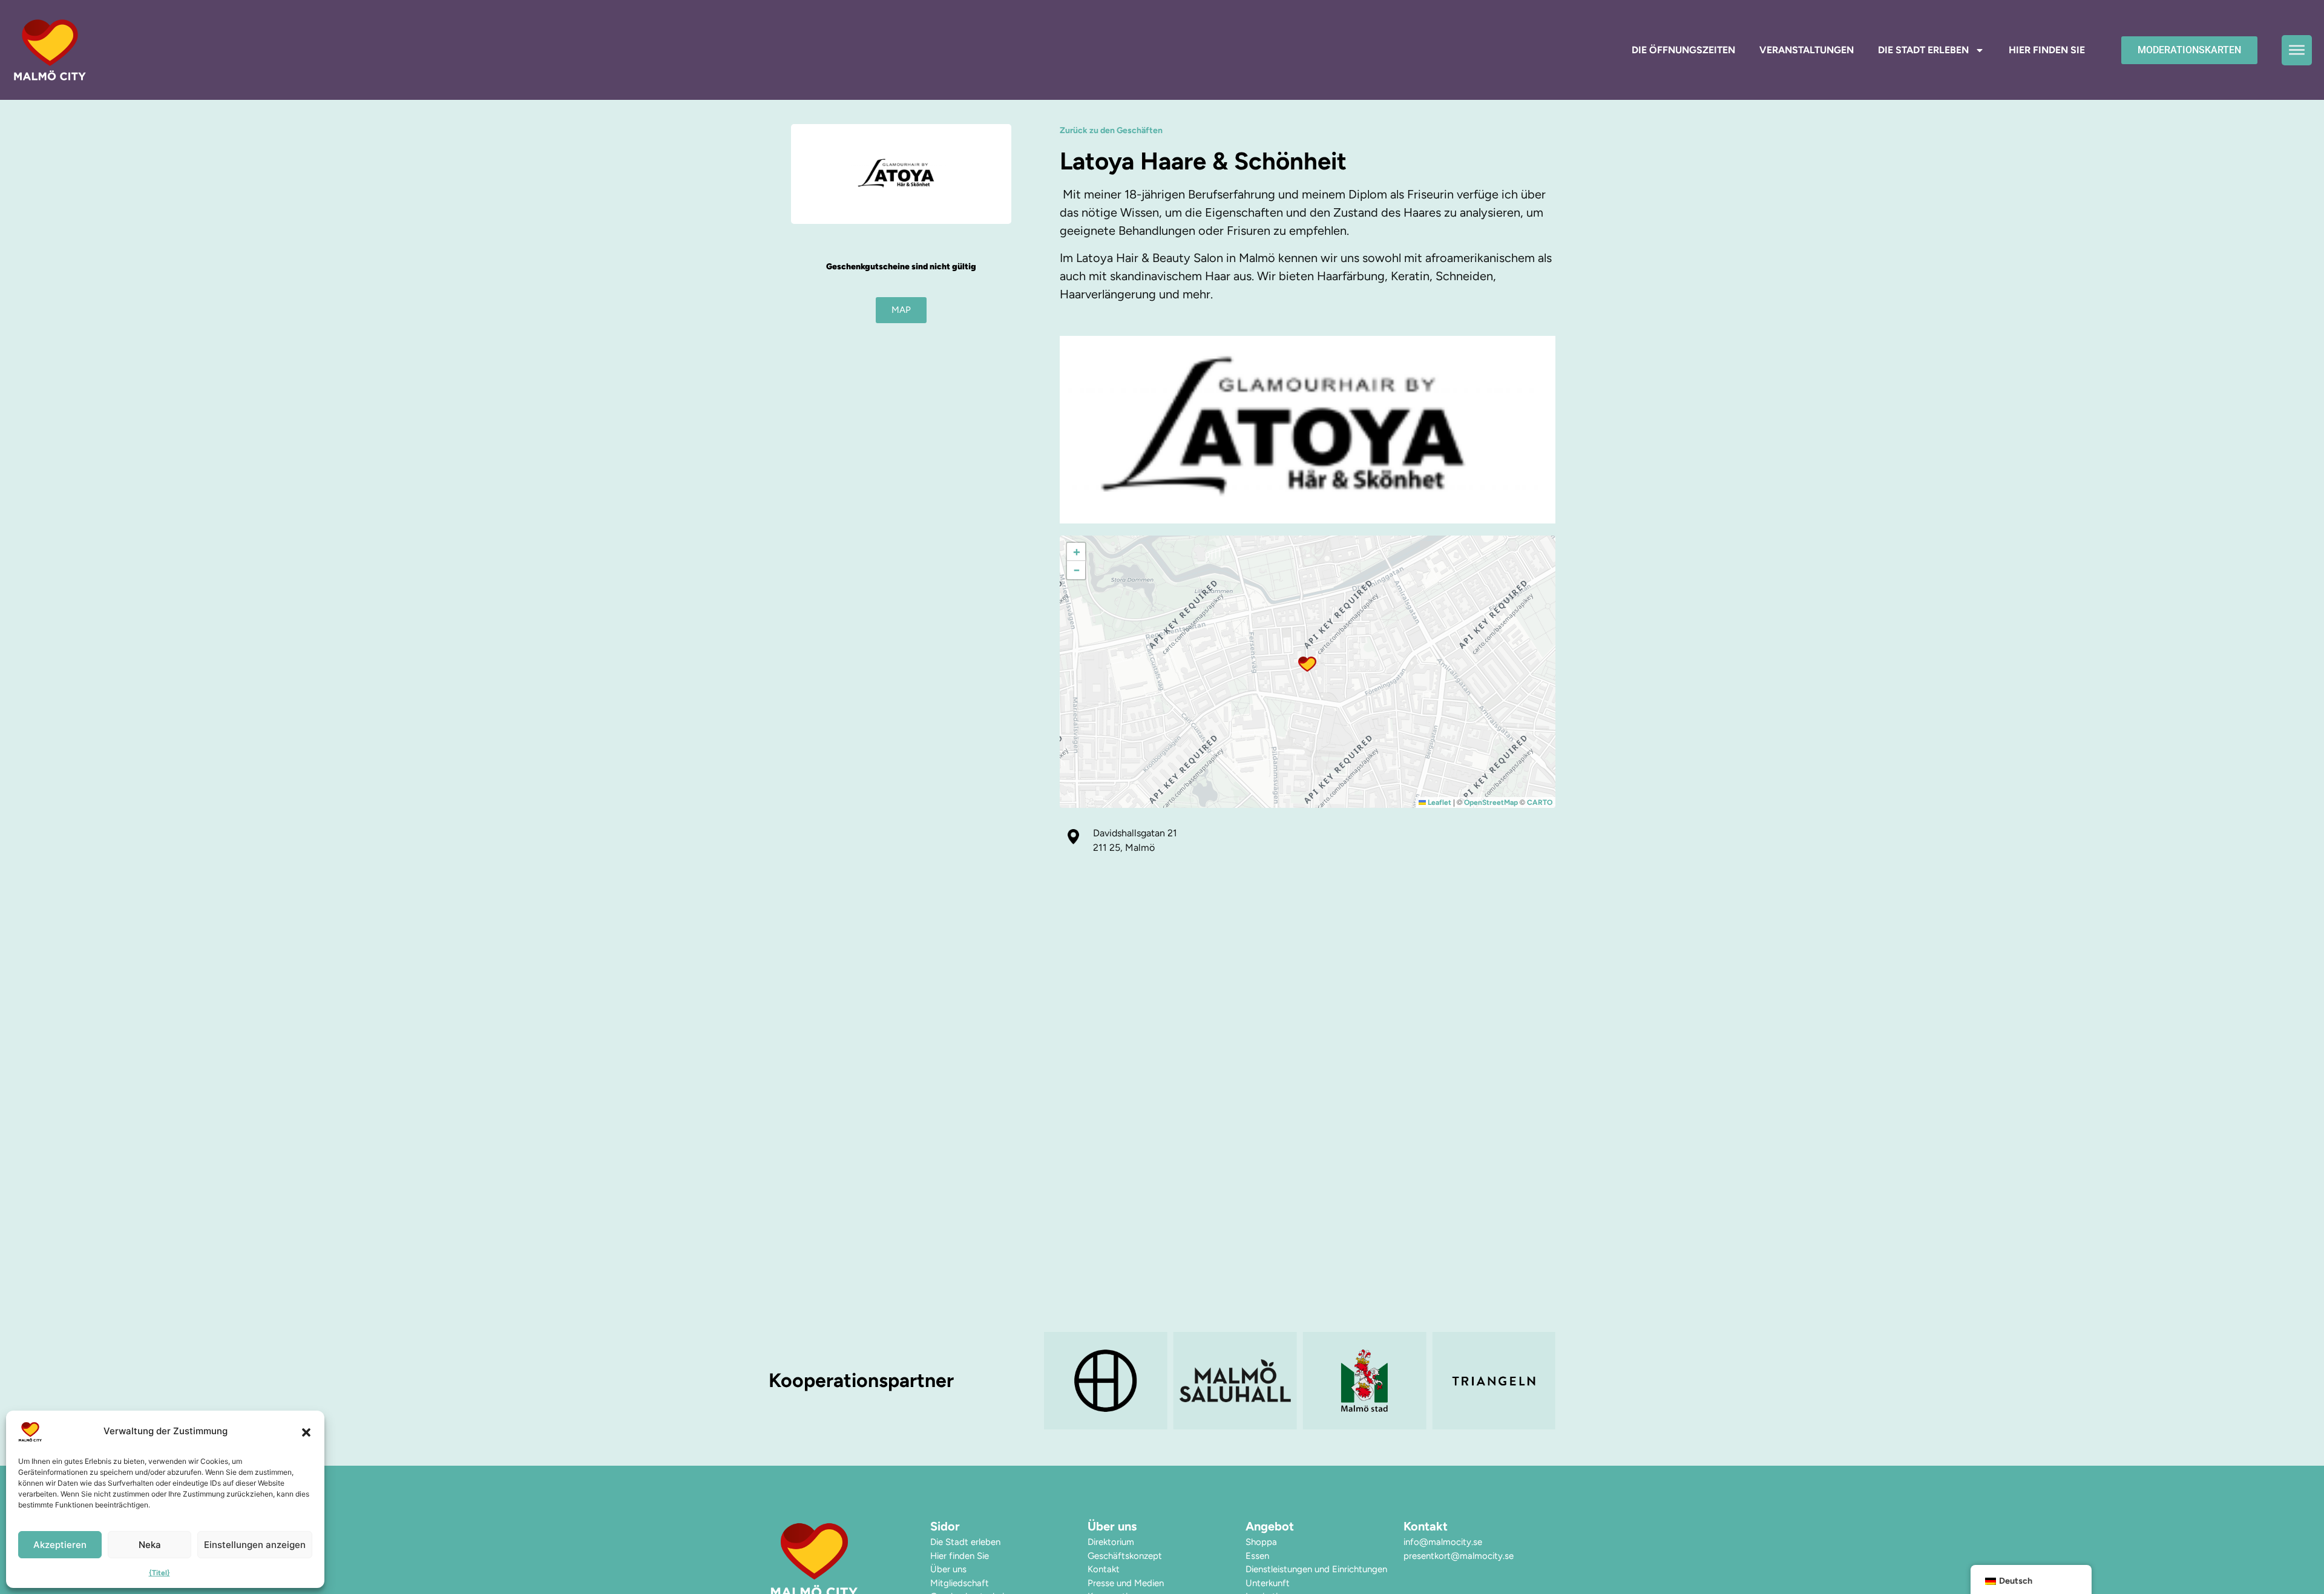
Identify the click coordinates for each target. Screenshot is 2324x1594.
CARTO (1540, 802)
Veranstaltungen (1807, 50)
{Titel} (159, 1573)
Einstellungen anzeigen (255, 1545)
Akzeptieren (60, 1545)
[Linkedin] (1455, 1572)
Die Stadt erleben (1923, 50)
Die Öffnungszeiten (1683, 50)
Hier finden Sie (2047, 50)
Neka (150, 1545)
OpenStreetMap (1491, 802)
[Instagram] (1433, 1572)
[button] (306, 1432)
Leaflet (1439, 802)
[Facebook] (1410, 1572)
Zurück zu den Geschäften (1111, 130)
